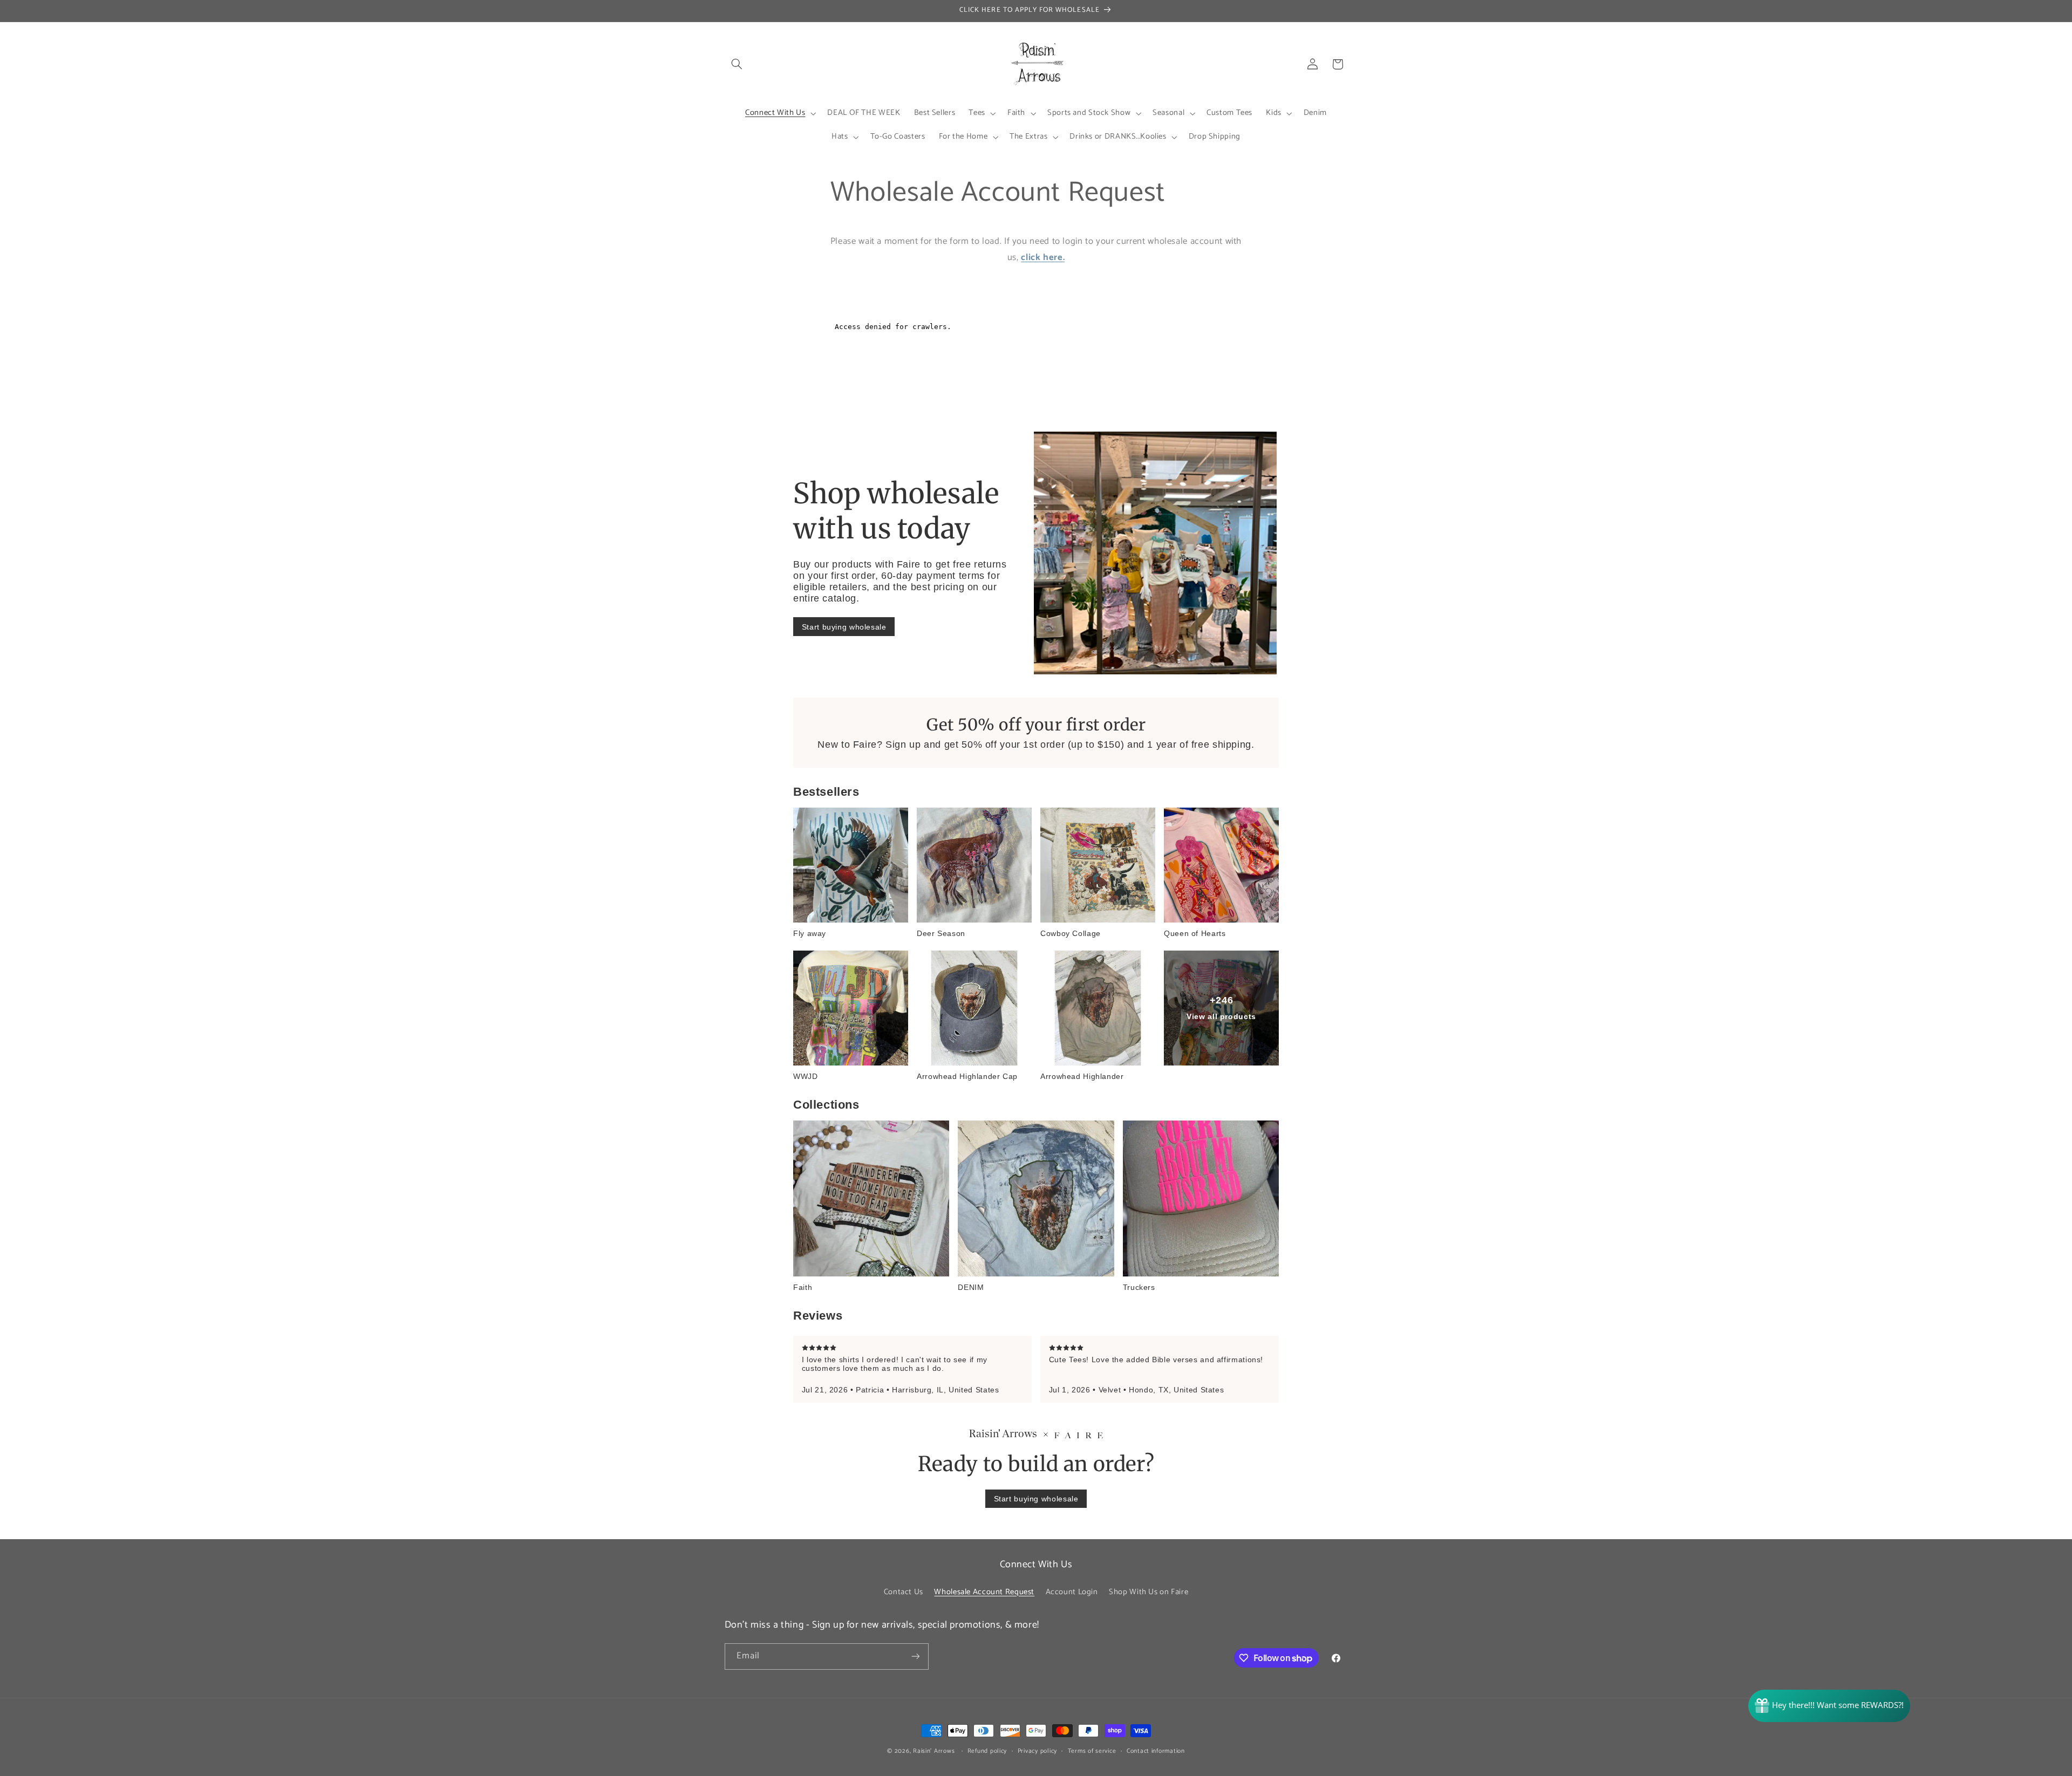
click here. (1043, 258)
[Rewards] (1829, 1706)
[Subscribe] (915, 1657)
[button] (737, 64)
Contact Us (904, 1592)
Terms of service (1092, 1751)
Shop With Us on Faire (1149, 1592)
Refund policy (987, 1751)
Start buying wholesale (844, 627)
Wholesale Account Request (984, 1592)
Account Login (1072, 1592)
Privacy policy (1037, 1751)
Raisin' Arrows (934, 1751)
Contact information (1156, 1751)
